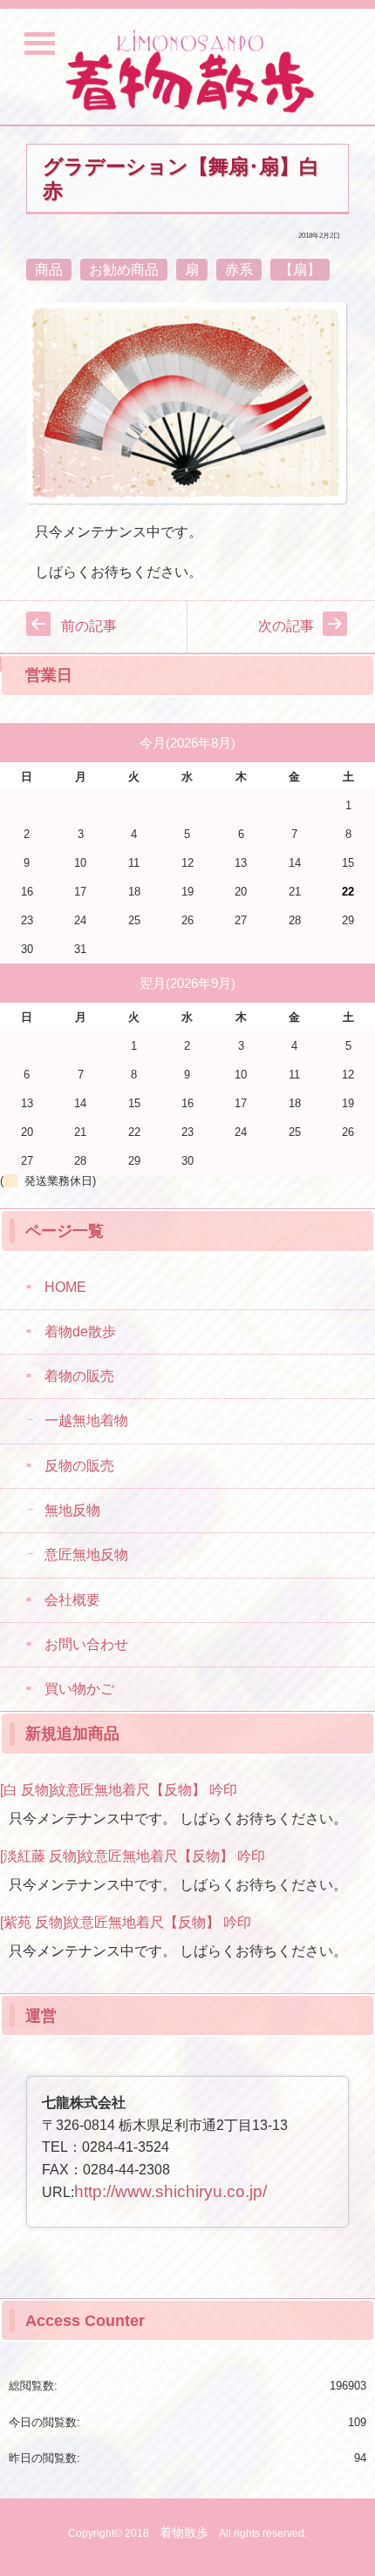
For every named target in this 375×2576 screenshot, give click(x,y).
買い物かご (79, 1689)
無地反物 (72, 1510)
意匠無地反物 (86, 1555)
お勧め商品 (124, 270)
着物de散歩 (80, 1332)
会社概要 (72, 1600)
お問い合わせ (86, 1644)
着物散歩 (184, 2532)
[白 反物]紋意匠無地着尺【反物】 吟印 (119, 1790)
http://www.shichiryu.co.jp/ (170, 2191)
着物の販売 (79, 1376)
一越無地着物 (86, 1420)
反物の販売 (79, 1466)
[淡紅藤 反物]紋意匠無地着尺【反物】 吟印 (133, 1856)
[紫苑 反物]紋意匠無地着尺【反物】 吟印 (126, 1922)
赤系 (239, 270)
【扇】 (300, 270)
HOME (65, 1287)
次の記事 (286, 626)
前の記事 (89, 626)
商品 (49, 270)
